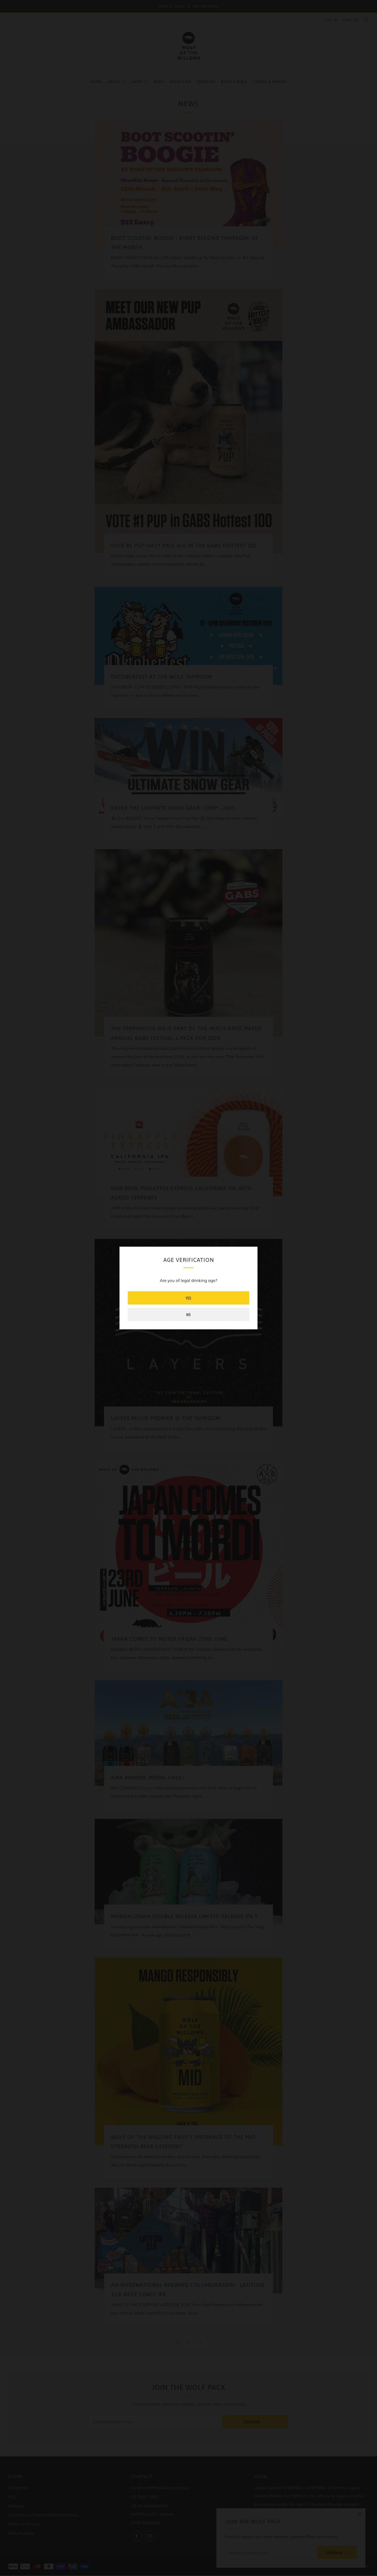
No (189, 1314)
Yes (189, 1298)
